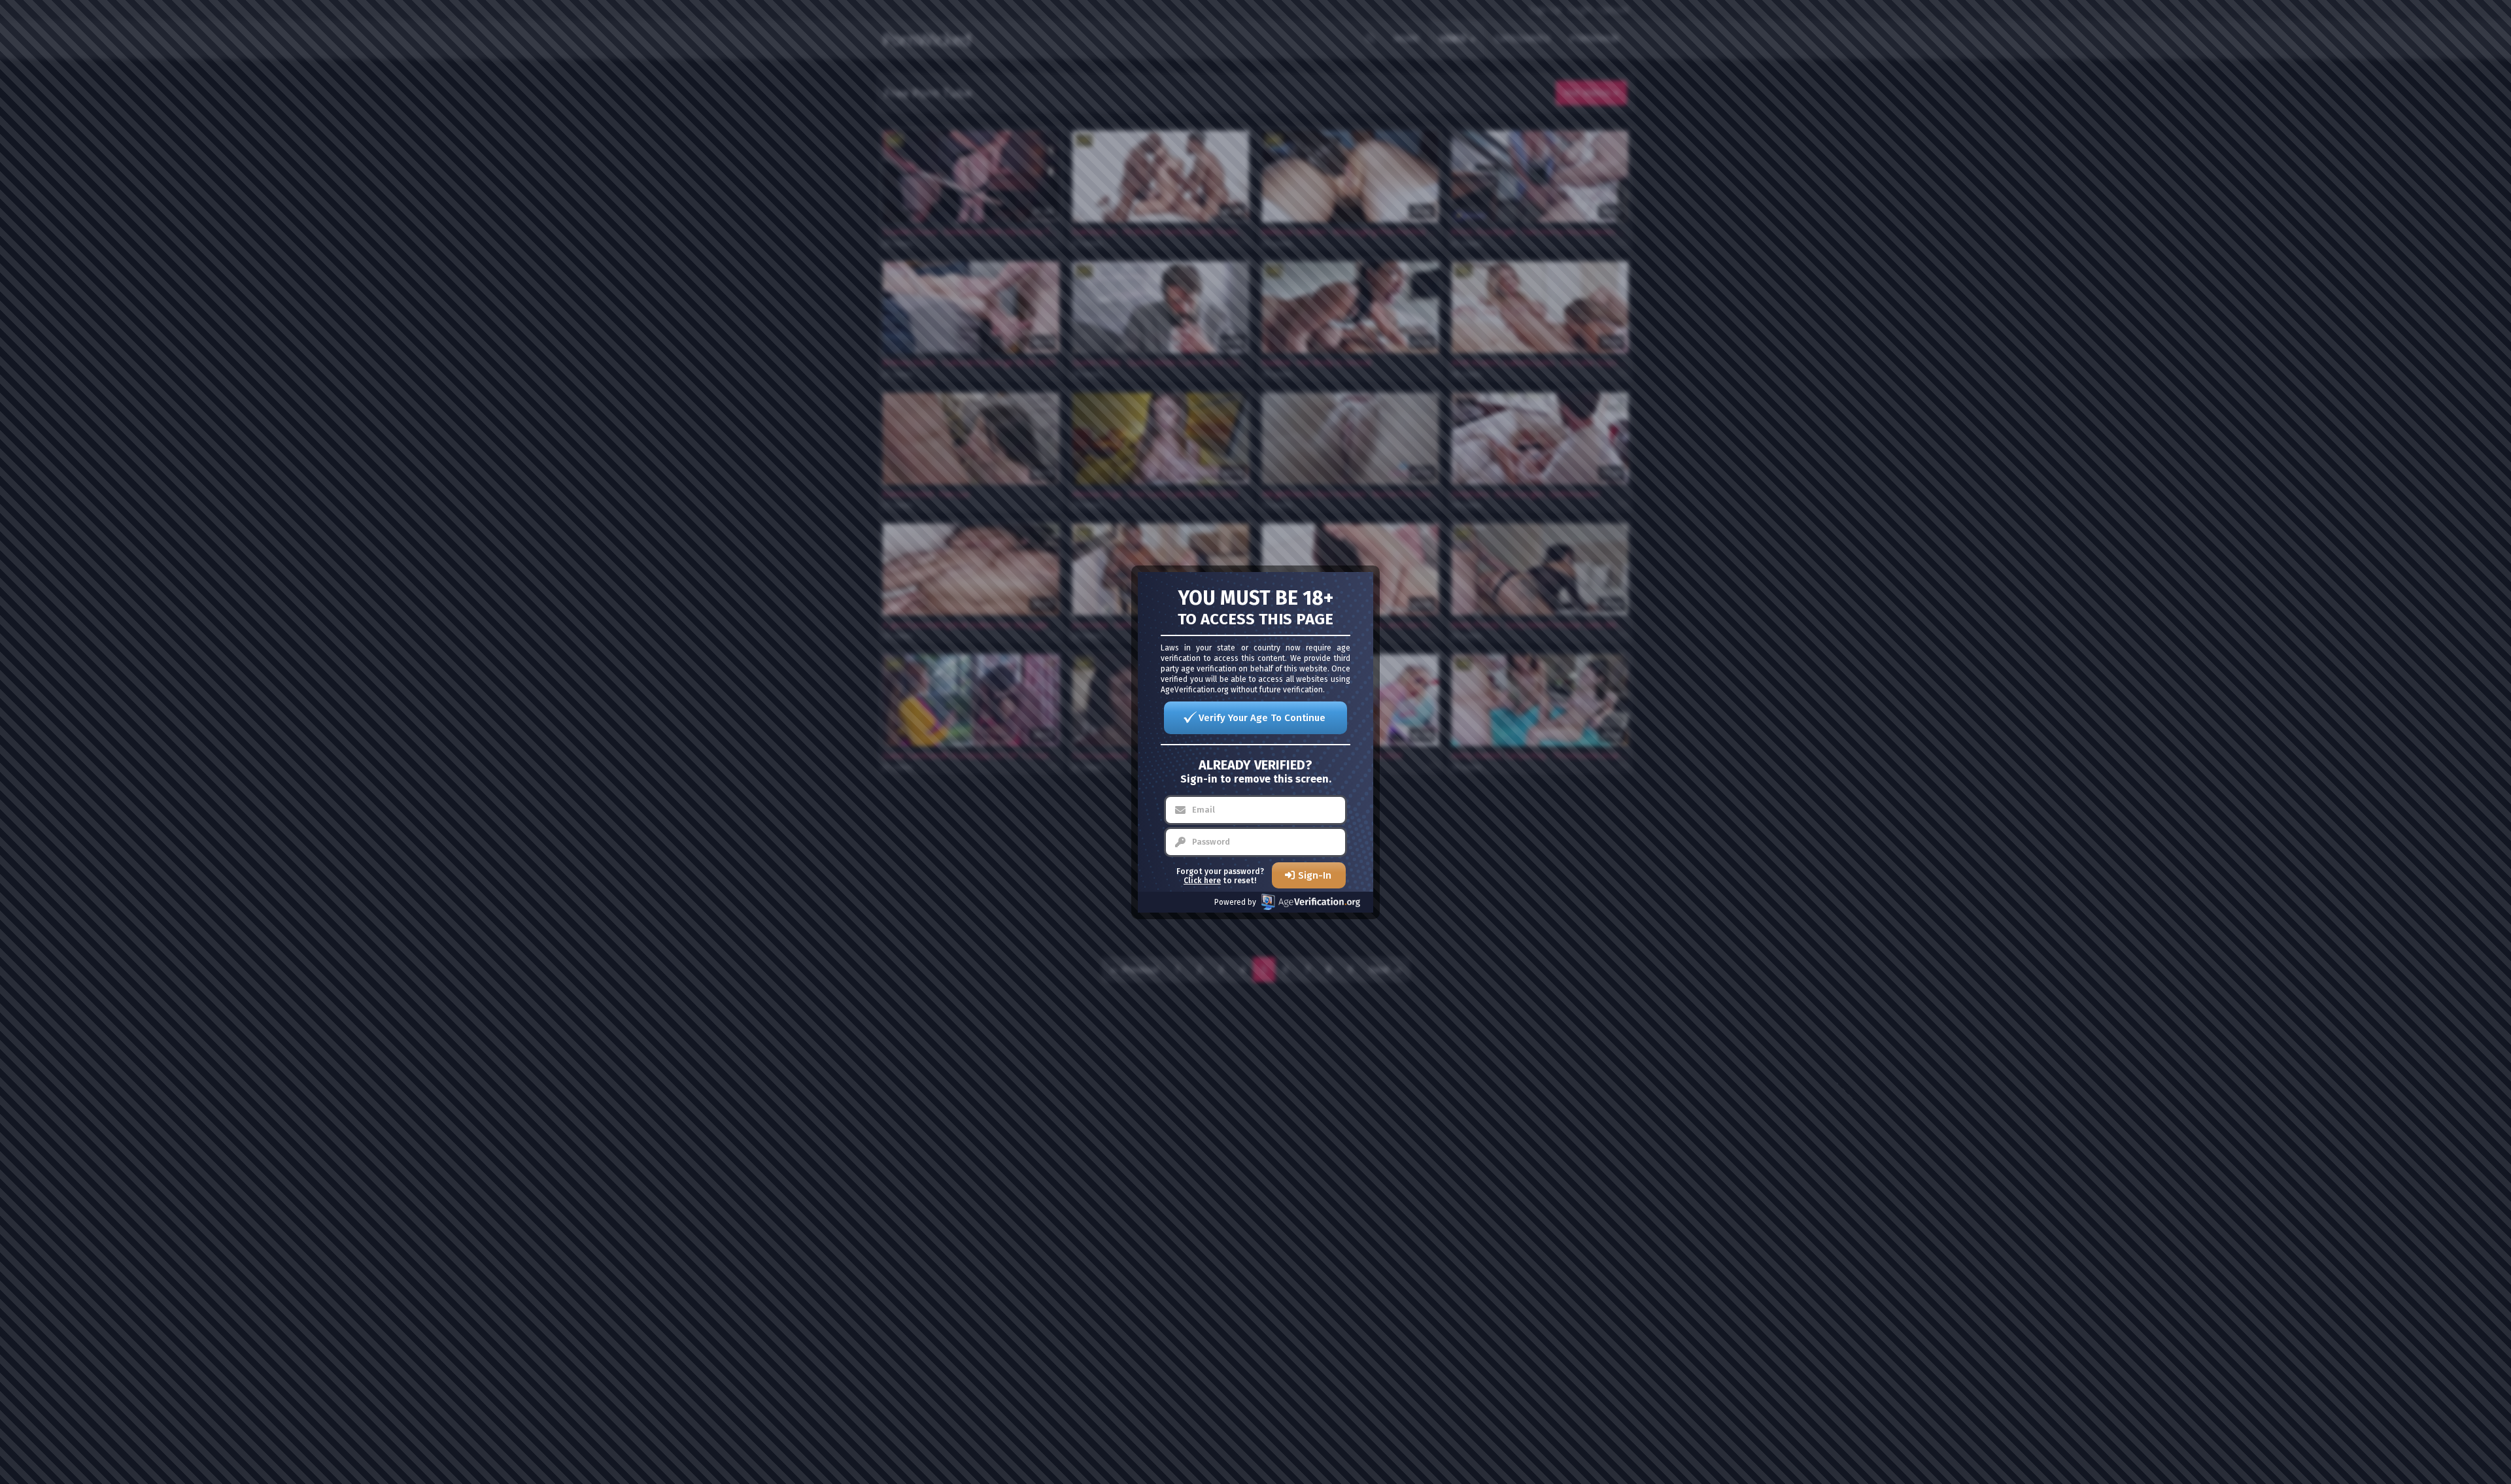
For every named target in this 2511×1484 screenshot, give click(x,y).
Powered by (1235, 902)
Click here (1202, 881)
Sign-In (1315, 875)
